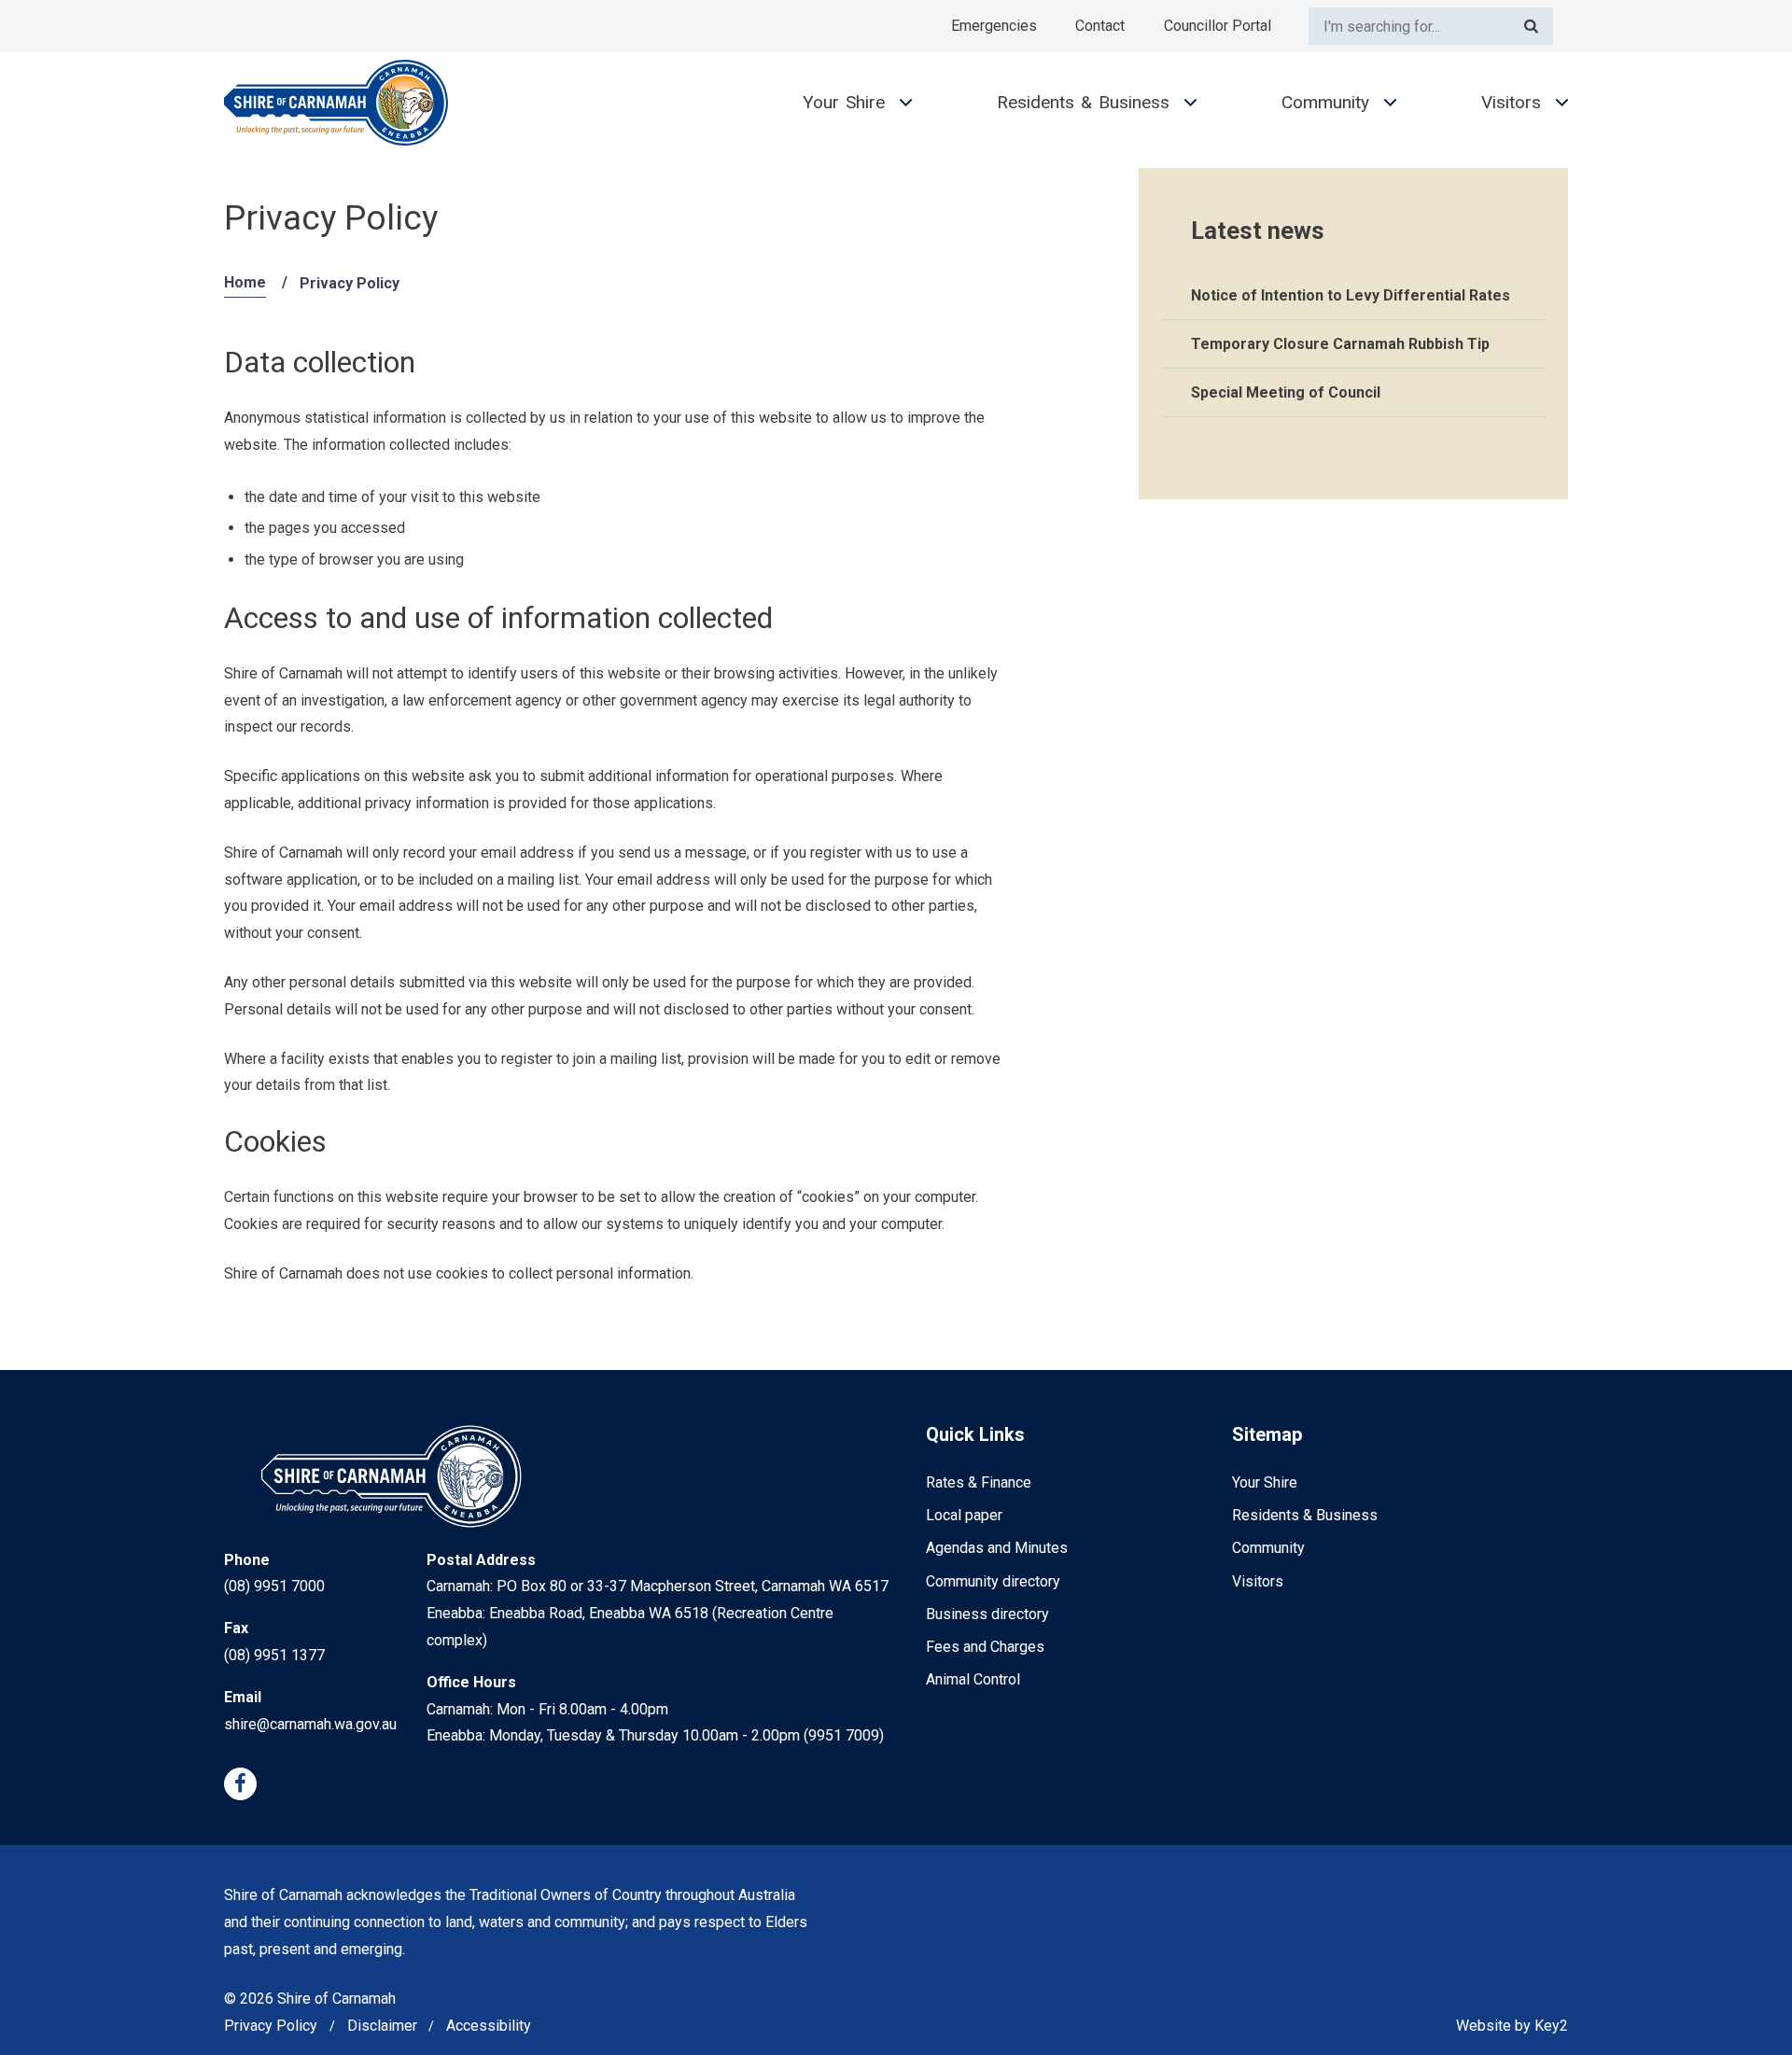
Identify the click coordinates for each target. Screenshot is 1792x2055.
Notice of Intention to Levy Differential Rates (1351, 295)
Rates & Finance (979, 1482)
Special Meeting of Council (1286, 392)
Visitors (1511, 102)
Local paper (964, 1515)
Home (245, 282)
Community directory (993, 1581)
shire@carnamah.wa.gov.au (310, 1724)
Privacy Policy (271, 2026)
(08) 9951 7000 (274, 1586)
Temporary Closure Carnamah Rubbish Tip (1340, 344)
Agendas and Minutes (997, 1548)
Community (1325, 102)
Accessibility (489, 2026)
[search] (1409, 26)
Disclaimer (382, 2026)
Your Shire (844, 102)
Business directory (987, 1614)
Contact (1100, 26)
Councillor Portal (1218, 26)
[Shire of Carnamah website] (336, 103)
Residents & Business (1083, 102)
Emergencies (994, 26)
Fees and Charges (985, 1647)
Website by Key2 (1512, 2026)
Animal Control (973, 1679)
